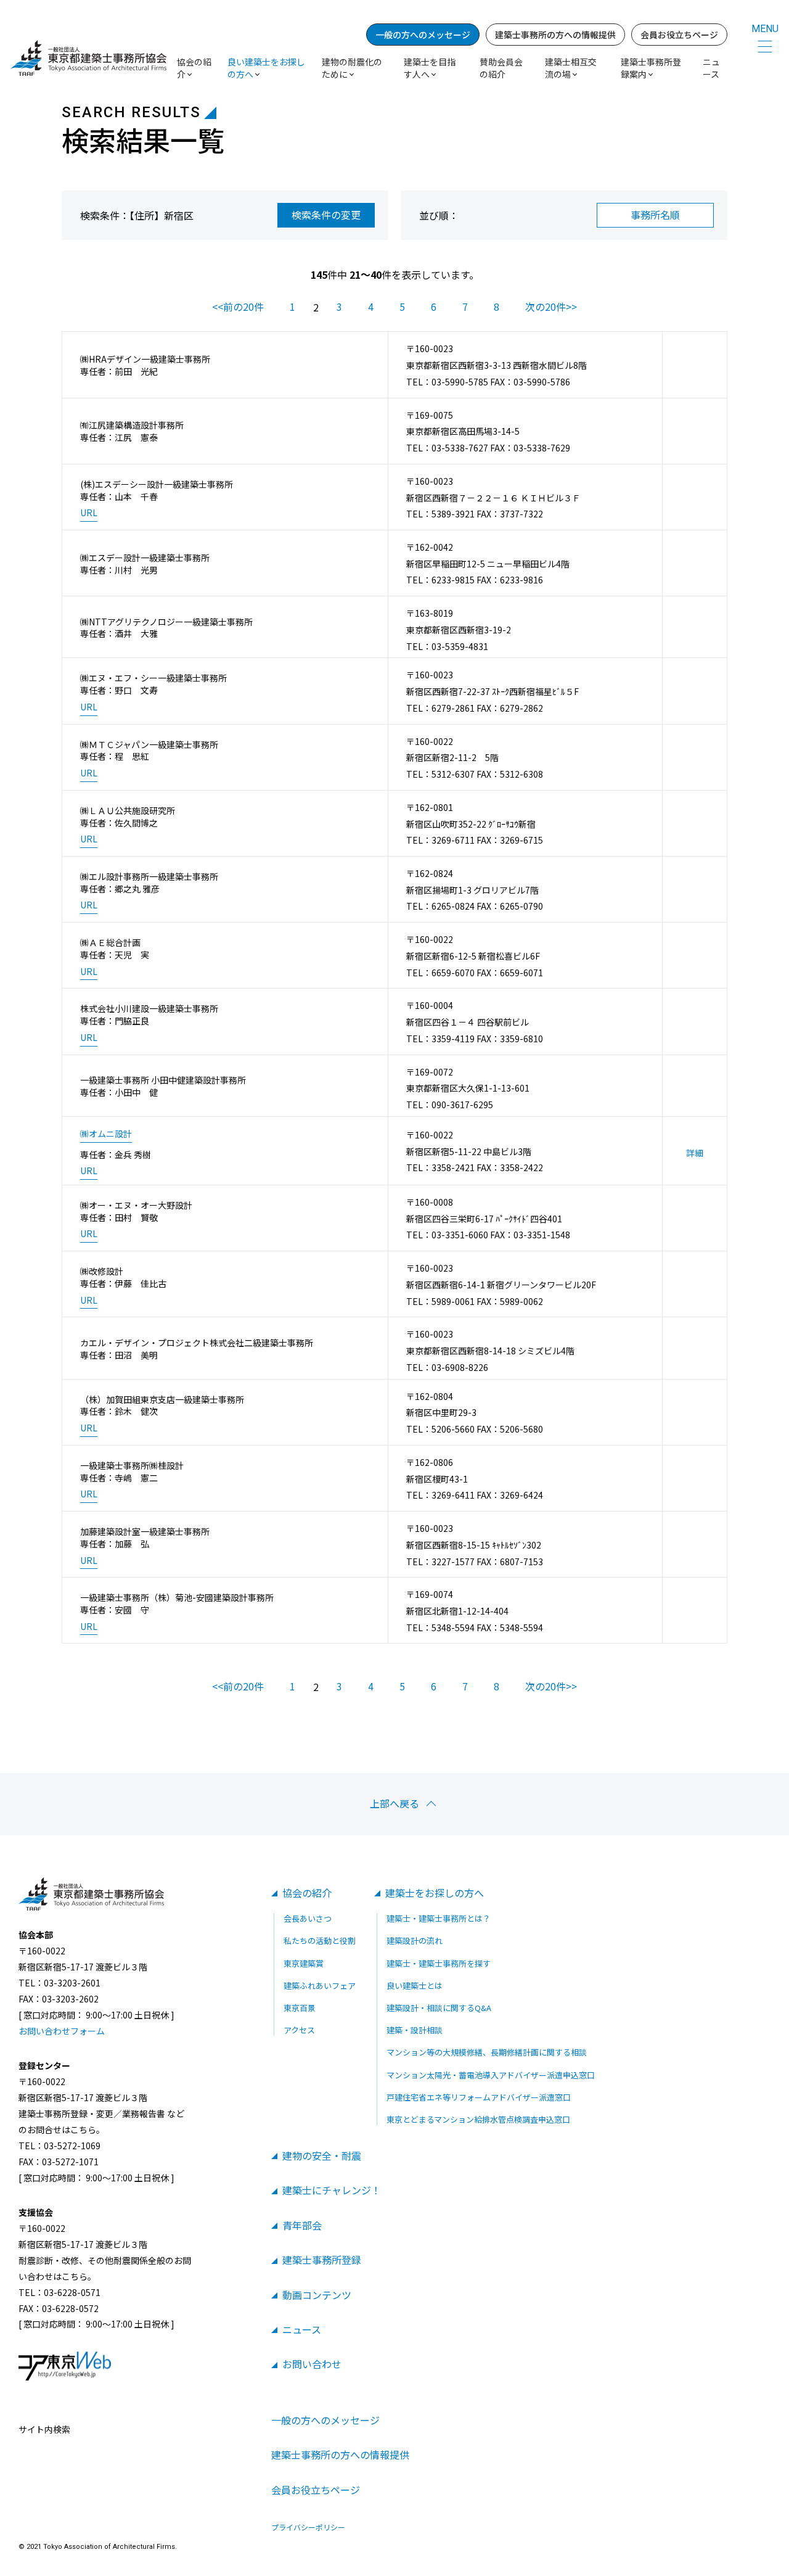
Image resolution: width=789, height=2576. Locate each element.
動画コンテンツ (317, 2295)
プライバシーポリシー (308, 2527)
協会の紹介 (307, 1893)
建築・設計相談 (415, 2030)
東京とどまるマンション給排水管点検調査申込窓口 (478, 2119)
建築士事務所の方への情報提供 (555, 35)
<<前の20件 (238, 307)
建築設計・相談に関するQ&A (439, 2008)
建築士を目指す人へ (430, 68)
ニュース (711, 68)
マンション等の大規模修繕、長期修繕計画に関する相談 (487, 2052)
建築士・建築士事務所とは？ (439, 1918)
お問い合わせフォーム (62, 2031)
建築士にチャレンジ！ (332, 2190)
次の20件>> (551, 307)
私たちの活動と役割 (320, 1940)
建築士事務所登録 (322, 2260)
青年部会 (302, 2225)
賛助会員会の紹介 (501, 68)
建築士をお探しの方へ (435, 1893)
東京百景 (300, 2008)
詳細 (695, 1153)
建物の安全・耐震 (322, 2155)
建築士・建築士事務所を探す (439, 1963)
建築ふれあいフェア (320, 1985)
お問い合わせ (312, 2364)
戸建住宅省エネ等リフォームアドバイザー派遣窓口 (479, 2097)
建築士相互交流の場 (571, 68)
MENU (765, 29)
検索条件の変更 (326, 215)
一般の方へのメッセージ (423, 35)
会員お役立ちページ (679, 35)
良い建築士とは (415, 1985)
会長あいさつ (308, 1918)
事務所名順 (655, 215)
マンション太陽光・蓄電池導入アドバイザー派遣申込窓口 (491, 2075)
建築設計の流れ (415, 1940)
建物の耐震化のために (352, 68)
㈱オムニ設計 (106, 1134)
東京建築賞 (304, 1963)
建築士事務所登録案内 (651, 68)
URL (89, 513)
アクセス (299, 2030)
